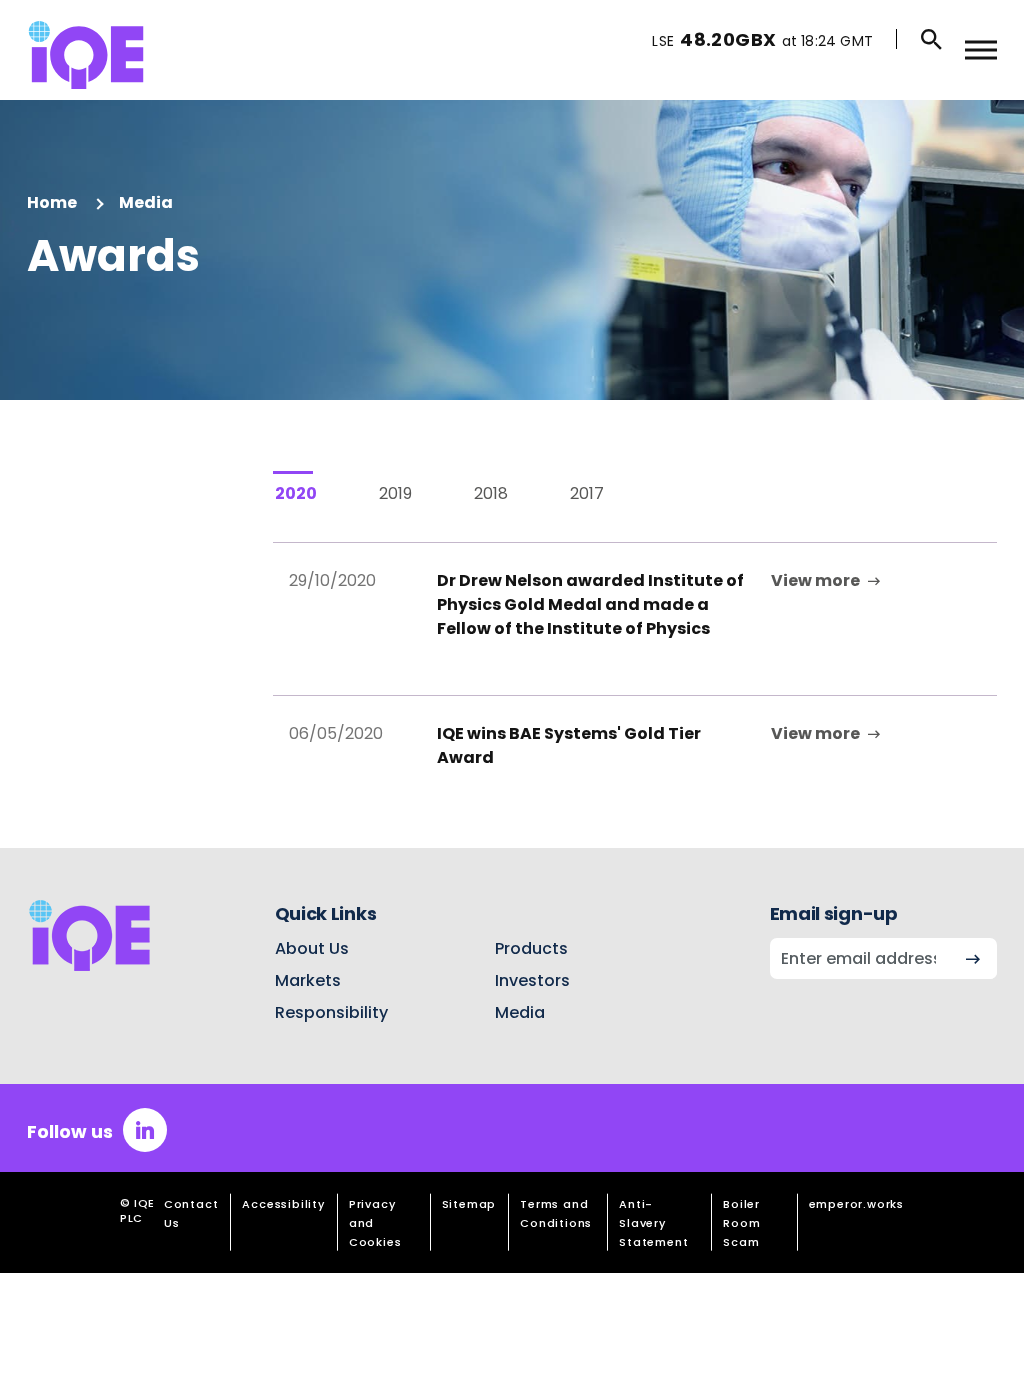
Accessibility (283, 1204)
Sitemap (469, 1204)
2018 (491, 493)
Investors (532, 981)
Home (52, 202)
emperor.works (856, 1204)
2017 (587, 493)
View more (815, 580)
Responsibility (331, 1013)
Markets (308, 981)
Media (146, 202)
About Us (312, 949)
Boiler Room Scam (741, 1223)
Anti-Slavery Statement (653, 1223)
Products (531, 949)
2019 (395, 493)
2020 (296, 493)
